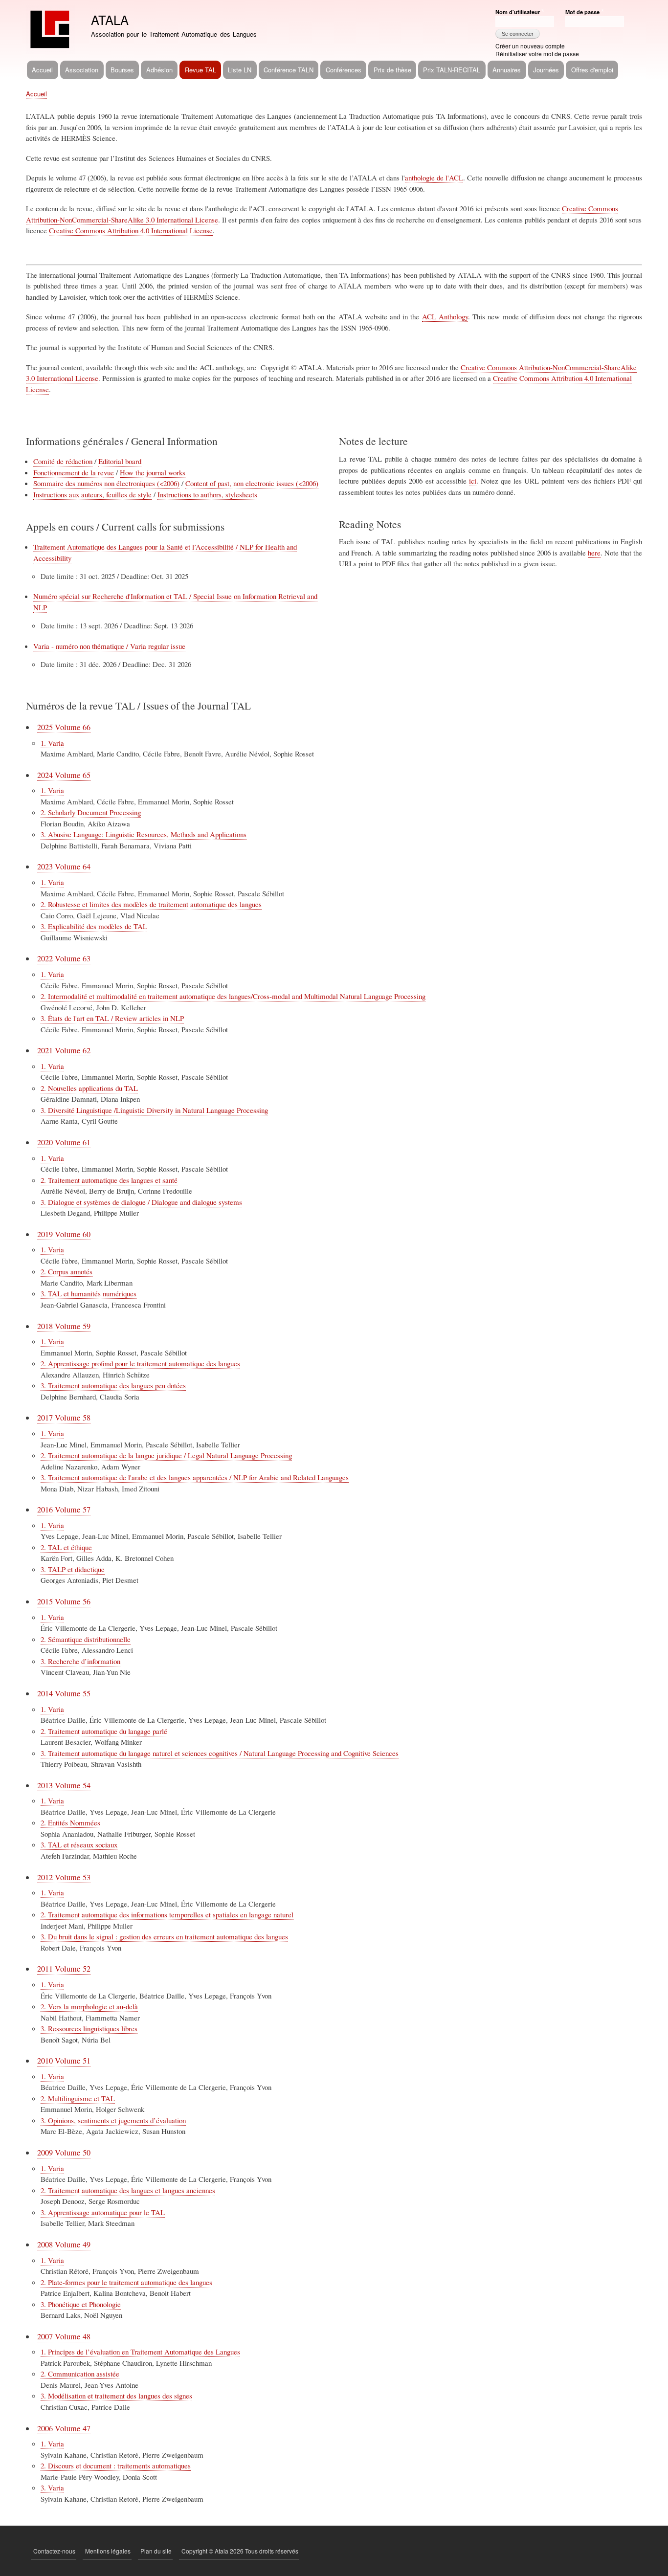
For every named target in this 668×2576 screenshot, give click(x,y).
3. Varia (52, 2487)
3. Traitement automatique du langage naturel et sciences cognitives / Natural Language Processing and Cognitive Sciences (220, 1753)
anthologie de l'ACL (434, 178)
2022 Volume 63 (64, 958)
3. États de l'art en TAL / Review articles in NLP (112, 1018)
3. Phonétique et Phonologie (81, 2304)
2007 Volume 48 (64, 2336)
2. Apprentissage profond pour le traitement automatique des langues (140, 1363)
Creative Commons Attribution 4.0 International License (131, 230)
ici (473, 481)
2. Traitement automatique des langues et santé (109, 1180)
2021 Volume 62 (64, 1050)
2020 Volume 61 (64, 1142)
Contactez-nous (54, 2551)
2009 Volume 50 (64, 2153)
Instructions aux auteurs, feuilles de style (92, 494)
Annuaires (507, 70)
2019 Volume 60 (64, 1234)
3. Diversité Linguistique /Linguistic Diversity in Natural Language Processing (154, 1110)
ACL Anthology (445, 316)
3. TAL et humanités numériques (89, 1293)
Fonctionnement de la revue (74, 472)
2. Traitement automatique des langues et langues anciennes (128, 2190)
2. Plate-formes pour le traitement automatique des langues (126, 2282)
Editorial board (120, 461)
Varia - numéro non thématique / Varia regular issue (109, 646)
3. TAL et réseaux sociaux (79, 1844)
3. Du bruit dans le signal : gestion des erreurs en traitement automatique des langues (164, 1936)
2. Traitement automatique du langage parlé (104, 1731)
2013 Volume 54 (64, 1785)
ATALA (110, 20)
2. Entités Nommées (70, 1822)
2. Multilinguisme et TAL (78, 2098)
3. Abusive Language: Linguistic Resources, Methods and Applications (144, 834)
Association (82, 70)
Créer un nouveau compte (530, 46)
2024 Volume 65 (64, 775)
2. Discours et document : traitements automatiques (116, 2465)
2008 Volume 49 (64, 2244)
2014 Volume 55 (64, 1693)
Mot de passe (582, 12)
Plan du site (156, 2551)
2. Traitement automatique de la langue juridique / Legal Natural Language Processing (166, 1455)
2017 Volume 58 (64, 1418)
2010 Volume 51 (64, 2061)
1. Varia (52, 743)
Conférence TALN (289, 70)
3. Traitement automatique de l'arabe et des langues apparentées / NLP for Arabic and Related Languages (195, 1477)
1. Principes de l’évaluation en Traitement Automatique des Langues (140, 2352)
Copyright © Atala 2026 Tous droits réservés (240, 2551)
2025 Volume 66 (64, 727)
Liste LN (240, 70)
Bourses (122, 70)
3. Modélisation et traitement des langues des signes (116, 2396)
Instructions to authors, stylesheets (207, 494)
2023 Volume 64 (64, 866)
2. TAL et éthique (66, 1547)
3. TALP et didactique (73, 1569)
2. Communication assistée (80, 2374)
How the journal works (153, 472)
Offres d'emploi (592, 70)
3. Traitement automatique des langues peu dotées (113, 1385)
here (594, 553)
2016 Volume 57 (64, 1510)
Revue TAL (200, 70)
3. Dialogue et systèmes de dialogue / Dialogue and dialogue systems (141, 1202)
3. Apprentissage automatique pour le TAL (103, 2212)
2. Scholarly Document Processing (91, 812)
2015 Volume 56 (64, 1601)
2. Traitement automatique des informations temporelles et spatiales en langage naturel (167, 1914)
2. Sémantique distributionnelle (86, 1639)
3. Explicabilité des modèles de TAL (94, 926)
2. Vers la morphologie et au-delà (89, 2006)
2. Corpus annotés (67, 1271)
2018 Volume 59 (64, 1326)
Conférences (344, 70)
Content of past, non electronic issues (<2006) (252, 483)
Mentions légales (108, 2551)
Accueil (42, 70)
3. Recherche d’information (80, 1661)
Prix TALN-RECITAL (452, 70)
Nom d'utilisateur (518, 12)
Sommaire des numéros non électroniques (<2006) (106, 483)
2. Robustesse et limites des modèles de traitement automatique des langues (151, 904)
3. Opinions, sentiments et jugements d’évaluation (113, 2120)
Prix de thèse (392, 70)
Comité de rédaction (63, 461)
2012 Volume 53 (64, 1877)
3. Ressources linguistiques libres (89, 2028)
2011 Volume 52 (64, 1969)
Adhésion (159, 70)
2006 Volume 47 (64, 2428)
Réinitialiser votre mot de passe (537, 54)
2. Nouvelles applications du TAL (89, 1088)
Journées (546, 70)
